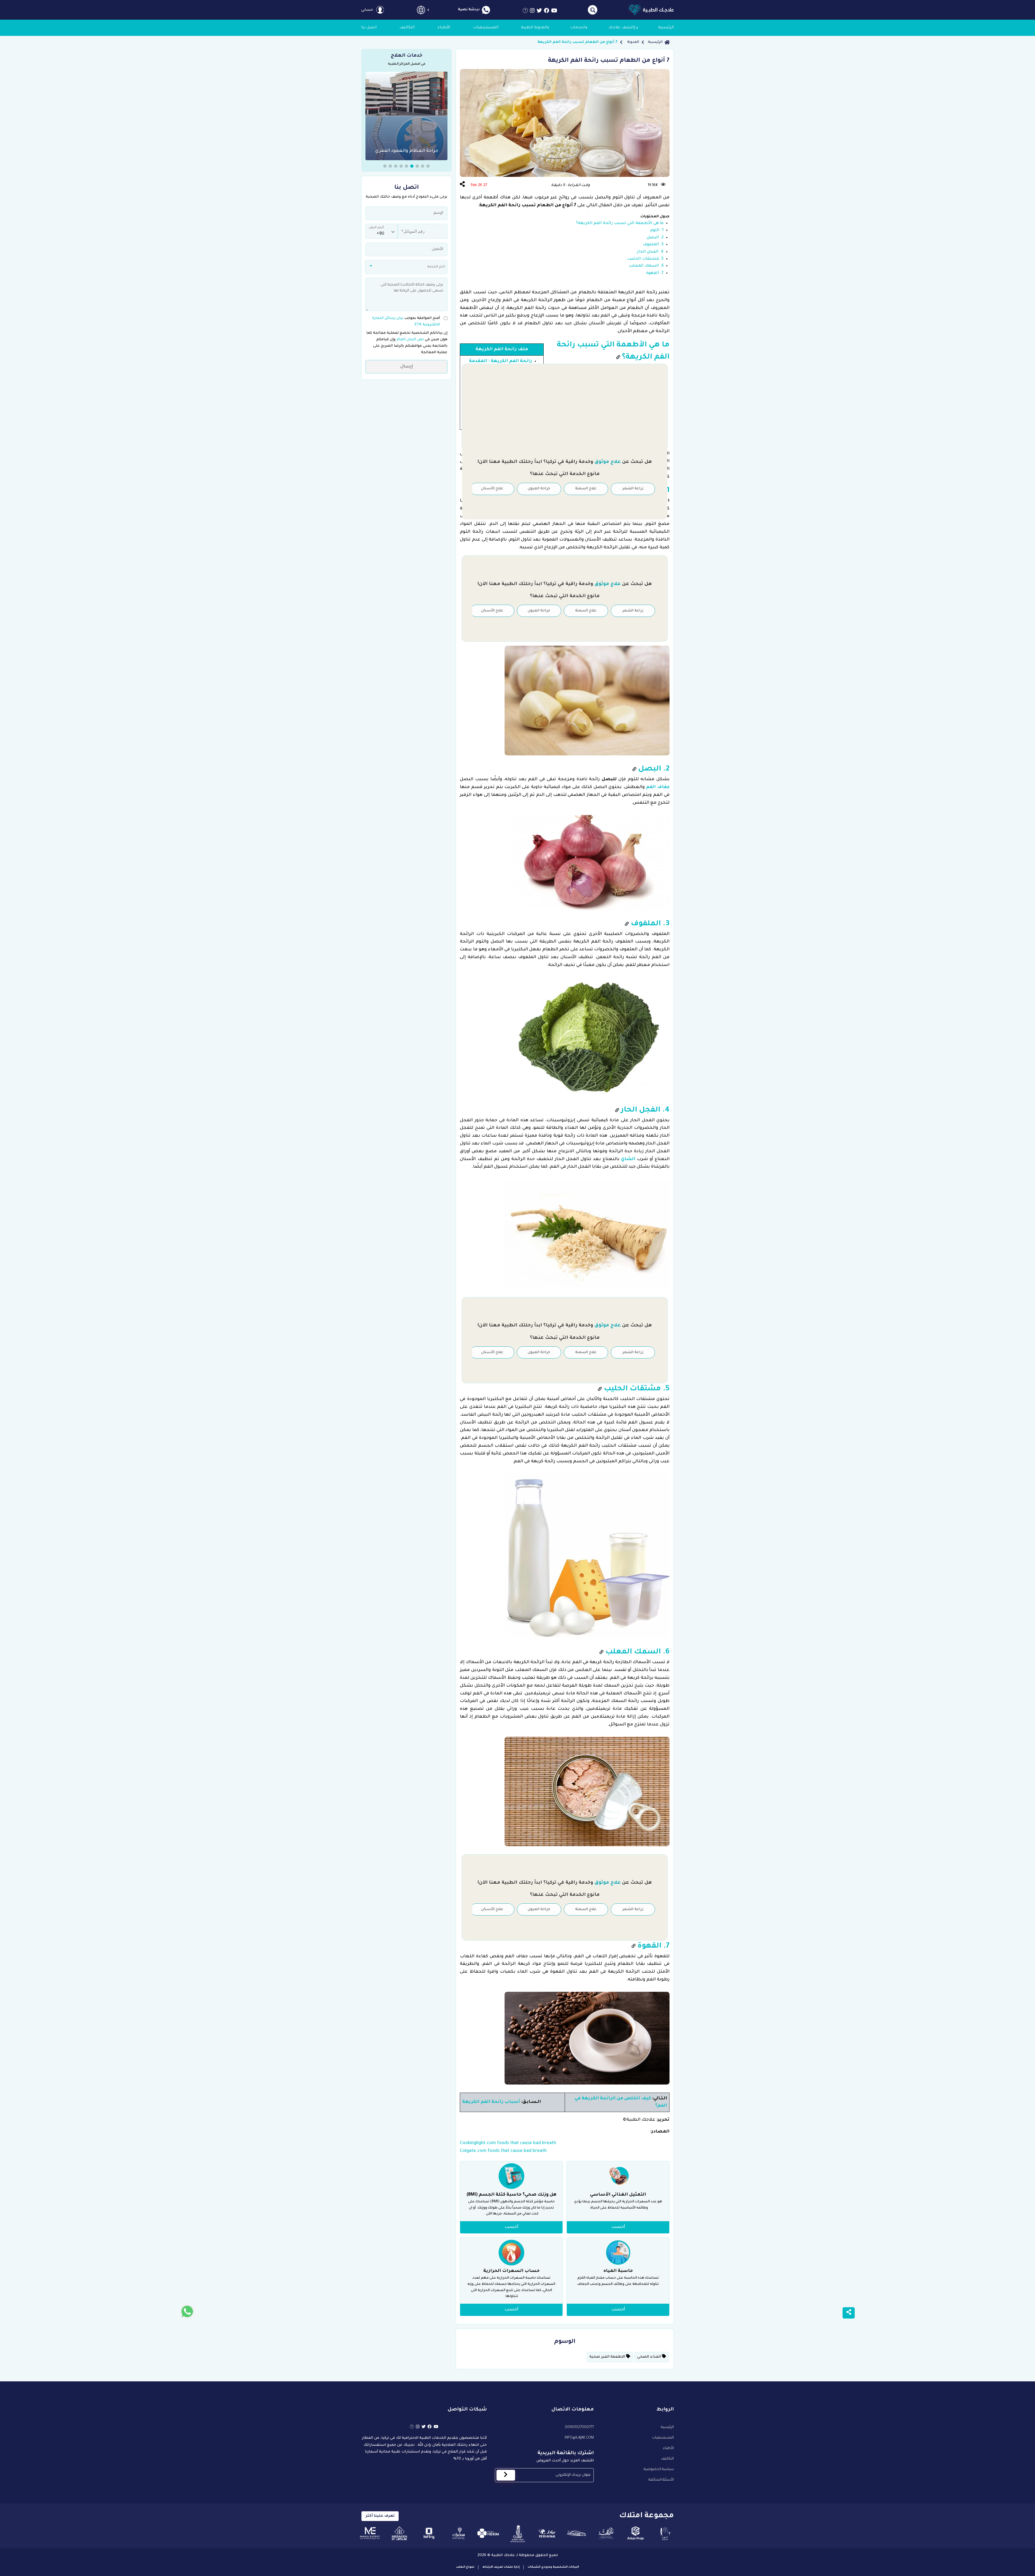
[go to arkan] (636, 2533)
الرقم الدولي (376, 227)
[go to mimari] (370, 2533)
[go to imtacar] (577, 2533)
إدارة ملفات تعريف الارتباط (501, 2567)
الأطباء (668, 2448)
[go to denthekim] (488, 2533)
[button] (428, 166)
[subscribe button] (506, 2475)
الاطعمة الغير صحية (608, 2357)
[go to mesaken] (400, 2533)
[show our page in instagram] (532, 12)
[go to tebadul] (547, 2533)
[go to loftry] (429, 2533)
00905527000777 (579, 2427)
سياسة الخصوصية (659, 2469)
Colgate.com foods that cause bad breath (503, 2151)
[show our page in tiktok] (525, 12)
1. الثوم (657, 230)
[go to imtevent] (665, 2533)
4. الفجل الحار (650, 252)
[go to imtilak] (518, 2533)
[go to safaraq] (459, 2533)
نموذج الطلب (465, 2567)
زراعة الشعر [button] (633, 489)
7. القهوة (655, 273)
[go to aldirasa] (606, 2533)
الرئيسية (655, 42)
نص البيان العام (410, 340)
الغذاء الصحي (650, 2357)
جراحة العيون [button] (539, 489)
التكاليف (667, 2459)
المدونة (633, 42)
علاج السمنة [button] (586, 489)
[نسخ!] (618, 358)
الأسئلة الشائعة (661, 2480)
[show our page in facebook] (547, 12)
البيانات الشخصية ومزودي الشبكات (553, 2567)
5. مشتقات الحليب (645, 259)
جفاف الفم (658, 787)
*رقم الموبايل (410, 228)
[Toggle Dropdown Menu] (421, 10)
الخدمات (578, 28)
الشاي (628, 1159)
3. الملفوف (653, 245)
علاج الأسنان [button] (492, 489)
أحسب (618, 2227)
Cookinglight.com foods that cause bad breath (508, 2143)
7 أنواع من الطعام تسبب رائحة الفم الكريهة (577, 42)
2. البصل (655, 238)
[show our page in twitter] (539, 12)
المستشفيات (663, 2438)
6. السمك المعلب (646, 266)
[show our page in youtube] (554, 12)
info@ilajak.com (579, 2438)
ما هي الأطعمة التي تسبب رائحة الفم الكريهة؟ (620, 223)
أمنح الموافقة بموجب (406, 321)
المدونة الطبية (534, 28)
